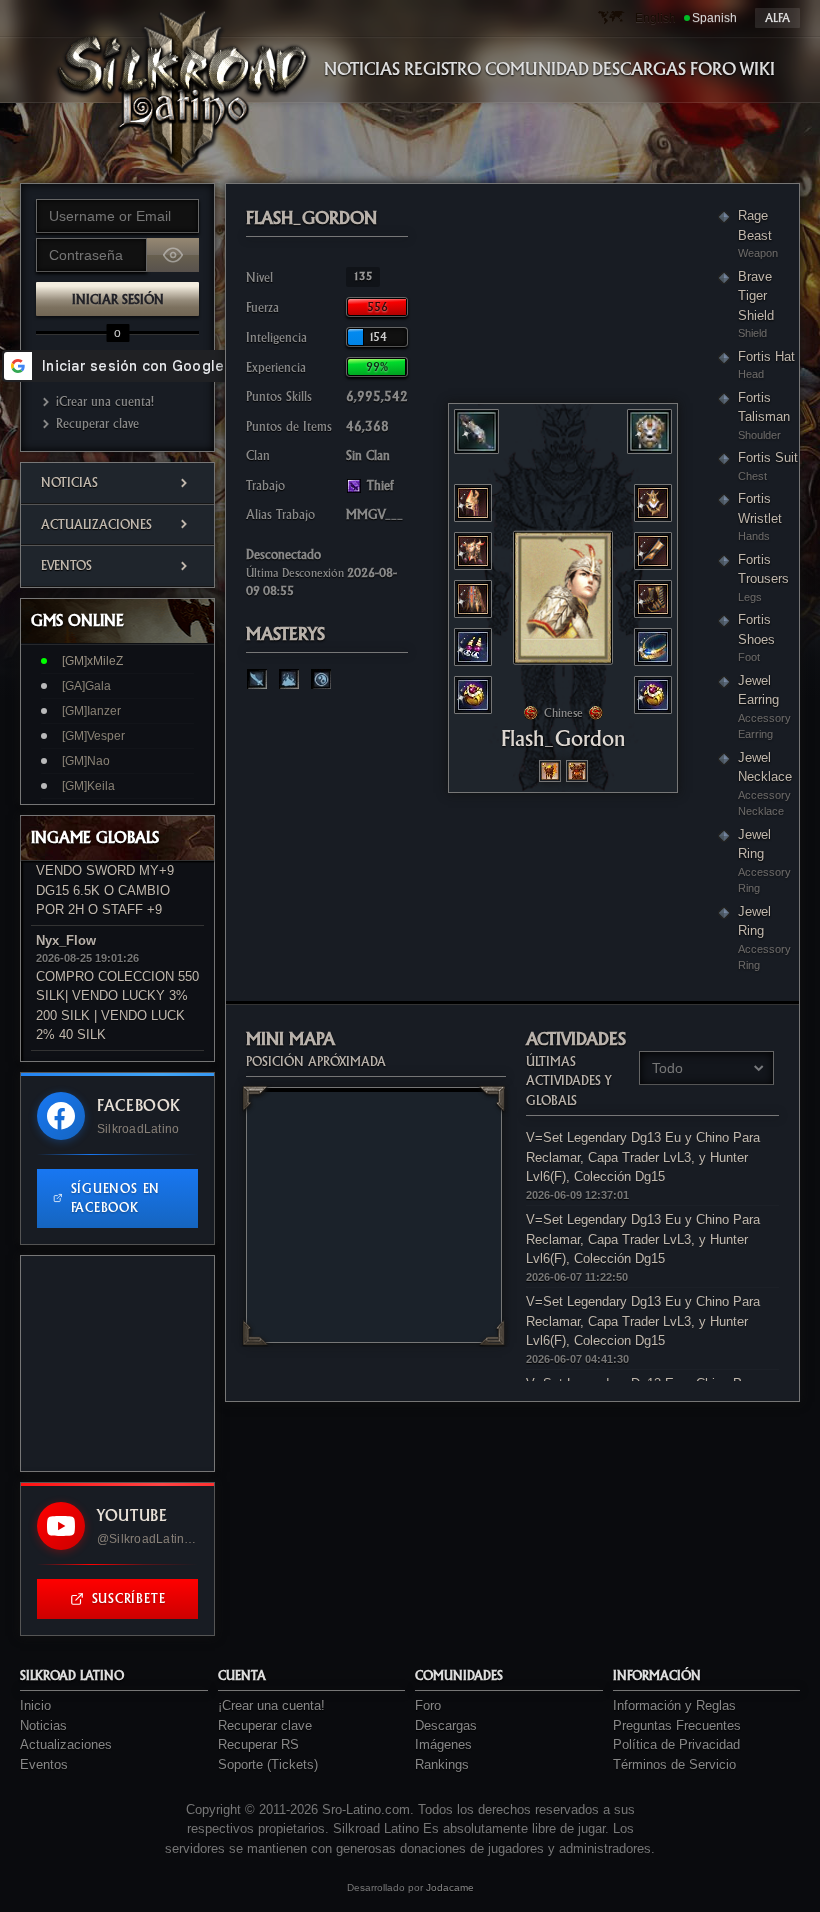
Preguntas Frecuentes (677, 1725)
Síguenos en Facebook (116, 1198)
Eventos (66, 565)
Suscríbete (129, 1598)
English (655, 18)
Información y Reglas (674, 1705)
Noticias (69, 482)
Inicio (35, 1705)
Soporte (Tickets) (268, 1764)
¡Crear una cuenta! (105, 401)
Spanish (714, 18)
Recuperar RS (258, 1744)
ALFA (777, 18)
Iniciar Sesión (118, 299)
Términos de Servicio (674, 1764)
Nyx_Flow (66, 940)
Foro (428, 1705)
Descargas (446, 1725)
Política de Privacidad (676, 1744)
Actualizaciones (96, 524)
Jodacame (450, 1887)
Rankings (442, 1764)
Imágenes (443, 1744)
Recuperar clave (97, 423)
